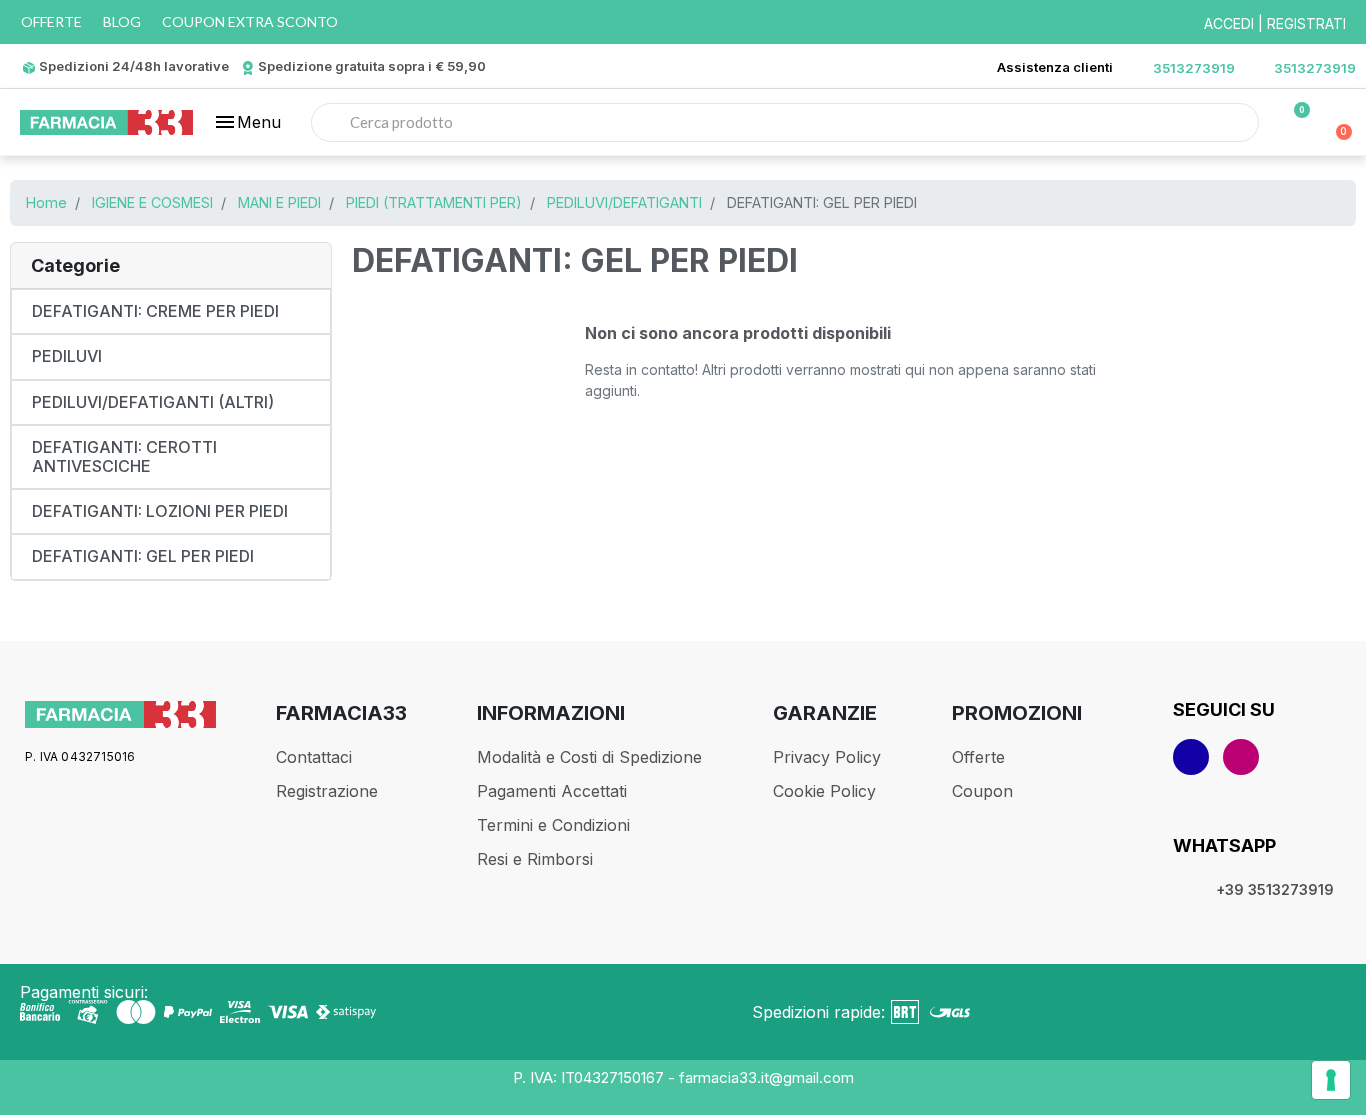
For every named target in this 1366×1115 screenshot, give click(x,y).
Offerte (978, 757)
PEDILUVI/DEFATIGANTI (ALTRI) (153, 402)
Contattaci (314, 757)
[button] (247, 122)
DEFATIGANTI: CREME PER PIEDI (155, 311)
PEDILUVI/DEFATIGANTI (624, 202)
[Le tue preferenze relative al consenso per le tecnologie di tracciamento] (1331, 1080)
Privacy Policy (827, 757)
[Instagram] (1241, 757)
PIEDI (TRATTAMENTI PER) (434, 202)
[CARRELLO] (1335, 122)
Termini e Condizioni (553, 825)
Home (46, 202)
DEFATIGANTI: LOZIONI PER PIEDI (160, 511)
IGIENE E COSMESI (152, 202)
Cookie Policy (824, 791)
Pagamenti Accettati (552, 791)
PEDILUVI (67, 356)
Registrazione (327, 791)
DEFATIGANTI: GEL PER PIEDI (143, 556)
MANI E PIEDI (279, 202)
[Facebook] (1191, 757)
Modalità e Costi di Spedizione (589, 757)
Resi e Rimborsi (535, 859)
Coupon (982, 791)
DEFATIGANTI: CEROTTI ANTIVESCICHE (124, 456)
